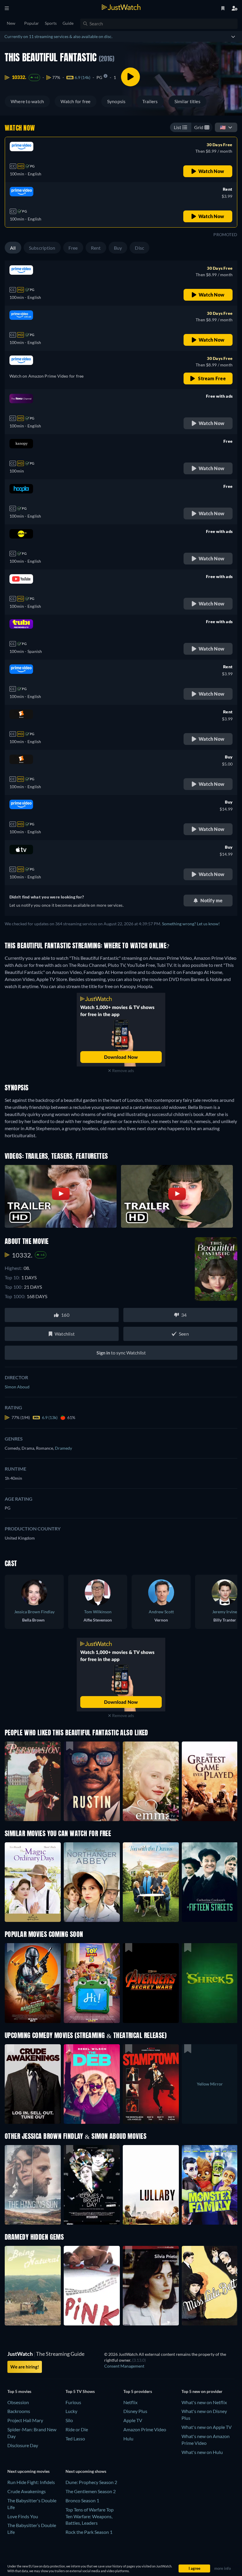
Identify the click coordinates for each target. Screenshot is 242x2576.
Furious (73, 2402)
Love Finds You (23, 2516)
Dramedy (63, 1448)
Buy (118, 248)
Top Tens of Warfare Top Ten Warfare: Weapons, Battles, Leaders (90, 2516)
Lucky (71, 2411)
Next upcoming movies (28, 2471)
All (13, 248)
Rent (96, 248)
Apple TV (133, 2420)
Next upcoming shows (86, 2471)
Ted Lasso (75, 2438)
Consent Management (124, 2366)
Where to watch (27, 101)
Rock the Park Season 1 (89, 2532)
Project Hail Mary (25, 2420)
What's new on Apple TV (207, 2427)
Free (73, 248)
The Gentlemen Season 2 (91, 2491)
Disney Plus (135, 2411)
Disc (139, 248)
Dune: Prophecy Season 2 (91, 2482)
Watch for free (75, 101)
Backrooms (19, 2411)
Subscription (42, 248)
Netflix (130, 2402)
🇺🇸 (223, 127)
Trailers (150, 101)
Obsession (18, 2402)
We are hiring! (25, 2367)
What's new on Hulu (202, 2452)
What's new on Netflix (204, 2402)
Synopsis (116, 101)
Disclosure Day (23, 2445)
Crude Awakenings (27, 2491)
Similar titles (187, 101)
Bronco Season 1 (82, 2500)
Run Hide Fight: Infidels (31, 2482)
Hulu (128, 2438)
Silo (69, 2420)
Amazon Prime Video (145, 2429)
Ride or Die (77, 2429)
